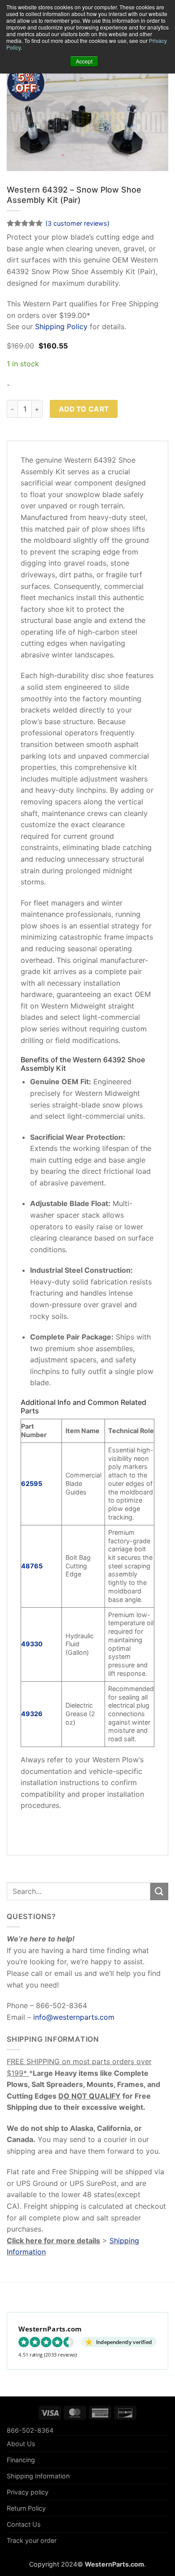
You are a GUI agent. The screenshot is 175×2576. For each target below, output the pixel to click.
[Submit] (159, 1891)
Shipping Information (38, 2476)
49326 (32, 1714)
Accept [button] (84, 61)
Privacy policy (28, 2492)
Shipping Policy (61, 326)
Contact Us (24, 2524)
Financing (21, 2460)
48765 (32, 1566)
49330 (32, 1644)
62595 (32, 1483)
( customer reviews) (77, 223)
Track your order (32, 2540)
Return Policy (26, 2508)
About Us (21, 2444)
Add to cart (84, 409)
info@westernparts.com (74, 2017)
